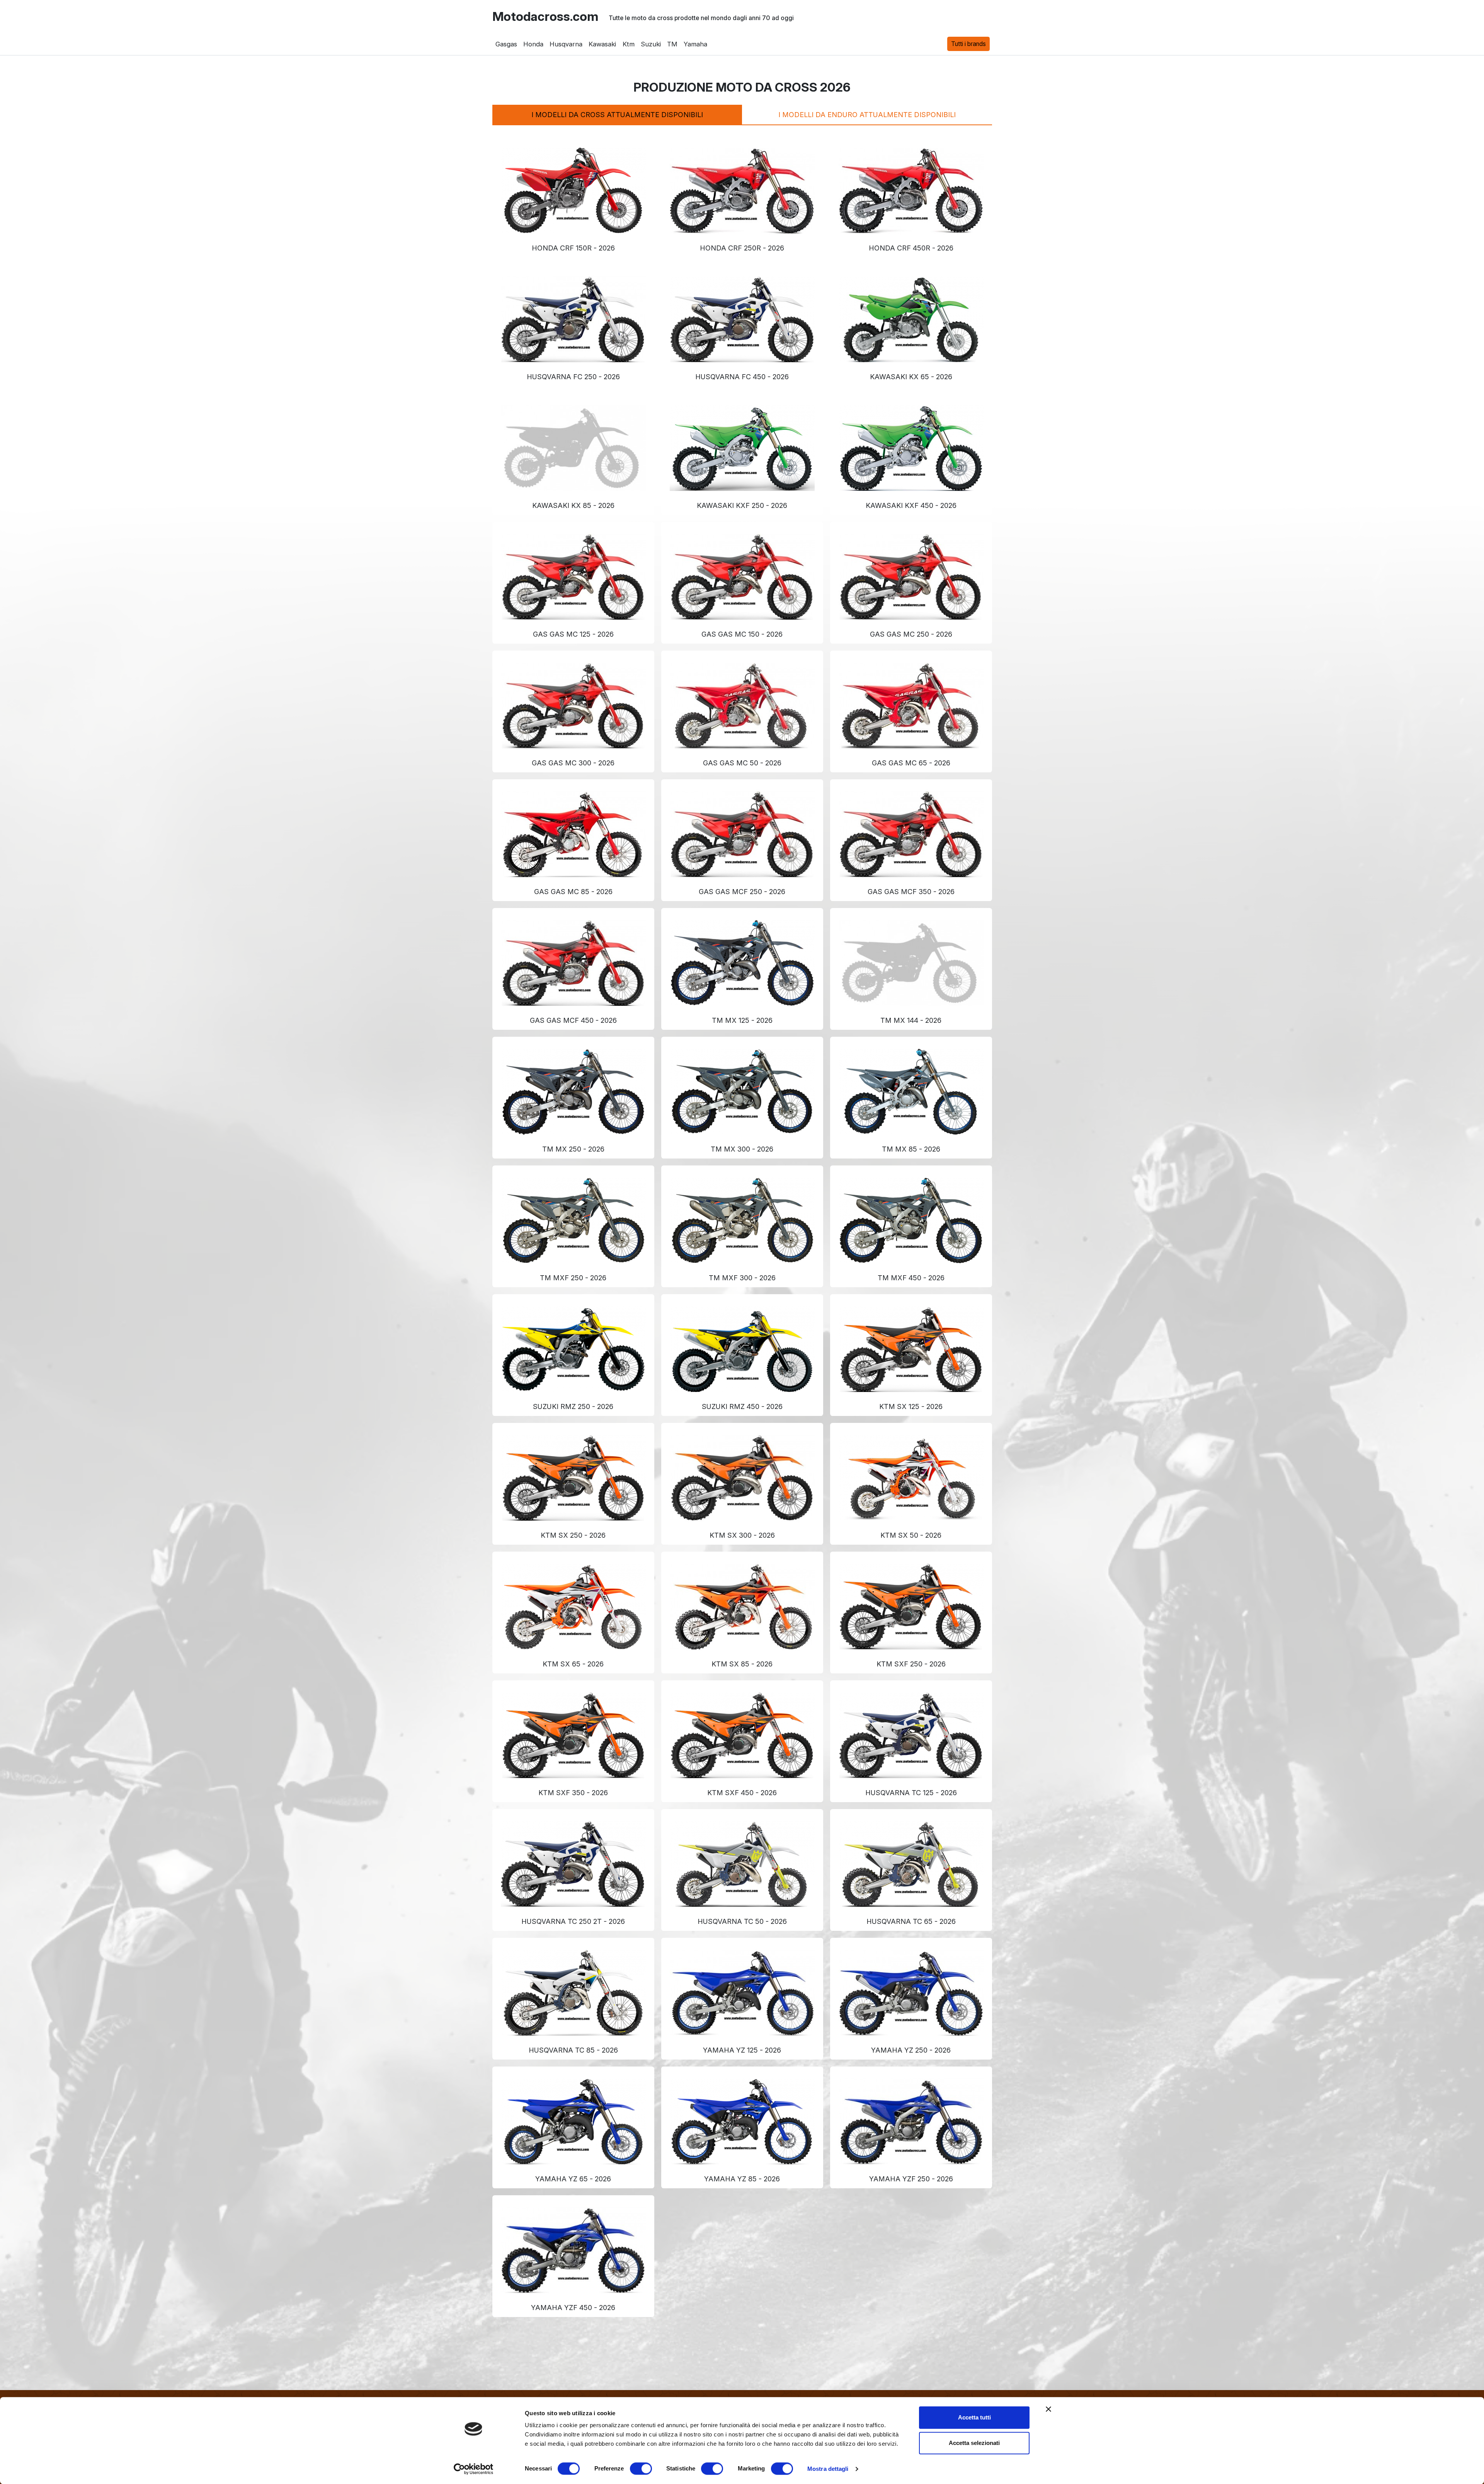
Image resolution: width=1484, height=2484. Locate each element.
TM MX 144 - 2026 (911, 1020)
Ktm (628, 44)
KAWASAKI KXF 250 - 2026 (742, 505)
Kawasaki (602, 44)
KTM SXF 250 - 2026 (911, 1664)
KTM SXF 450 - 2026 (742, 1793)
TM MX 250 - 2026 (573, 1149)
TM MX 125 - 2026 (742, 1020)
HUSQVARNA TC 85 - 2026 (573, 2050)
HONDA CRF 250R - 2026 (742, 248)
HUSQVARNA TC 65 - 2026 (911, 1921)
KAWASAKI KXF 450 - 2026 (911, 505)
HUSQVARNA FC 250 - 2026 (573, 377)
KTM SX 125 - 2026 (911, 1406)
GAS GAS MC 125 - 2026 (573, 634)
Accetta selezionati (974, 2443)
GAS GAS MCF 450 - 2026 (573, 1020)
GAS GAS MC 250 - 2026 (911, 634)
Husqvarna (566, 44)
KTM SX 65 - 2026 (573, 1664)
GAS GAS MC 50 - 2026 (742, 763)
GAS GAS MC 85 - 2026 (573, 892)
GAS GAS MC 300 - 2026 (573, 763)
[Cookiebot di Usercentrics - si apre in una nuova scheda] (474, 2469)
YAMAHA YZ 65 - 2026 (573, 2179)
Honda (533, 44)
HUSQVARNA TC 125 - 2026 (911, 1793)
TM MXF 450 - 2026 (911, 1278)
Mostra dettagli (828, 2469)
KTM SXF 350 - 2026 (573, 1793)
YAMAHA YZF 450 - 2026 (573, 2308)
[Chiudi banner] (1048, 2409)
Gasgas (506, 44)
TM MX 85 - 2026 (911, 1149)
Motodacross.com (545, 17)
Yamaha (695, 44)
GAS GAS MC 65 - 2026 (911, 763)
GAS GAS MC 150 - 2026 (742, 634)
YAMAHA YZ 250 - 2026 (911, 2050)
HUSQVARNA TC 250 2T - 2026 (573, 1921)
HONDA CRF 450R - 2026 (911, 248)
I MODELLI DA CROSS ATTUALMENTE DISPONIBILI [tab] (617, 115)
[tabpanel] (742, 1223)
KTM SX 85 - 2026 (742, 1664)
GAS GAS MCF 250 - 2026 (742, 892)
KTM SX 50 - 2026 (911, 1535)
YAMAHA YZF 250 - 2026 (911, 2179)
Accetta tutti (974, 2417)
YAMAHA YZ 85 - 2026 (742, 2179)
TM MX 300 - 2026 (742, 1149)
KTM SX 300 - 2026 (742, 1535)
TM (672, 44)
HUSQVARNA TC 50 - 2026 (742, 1921)
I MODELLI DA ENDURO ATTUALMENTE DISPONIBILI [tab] (867, 115)
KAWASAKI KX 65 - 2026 (911, 377)
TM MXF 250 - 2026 (573, 1278)
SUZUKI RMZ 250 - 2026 (573, 1406)
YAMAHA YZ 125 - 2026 (742, 2050)
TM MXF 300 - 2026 (742, 1278)
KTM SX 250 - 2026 (573, 1535)
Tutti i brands (968, 44)
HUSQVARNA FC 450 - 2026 (742, 377)
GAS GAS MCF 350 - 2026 (911, 892)
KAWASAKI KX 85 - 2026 (573, 505)
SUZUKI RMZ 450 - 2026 (742, 1406)
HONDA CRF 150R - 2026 (573, 248)
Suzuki (650, 44)
